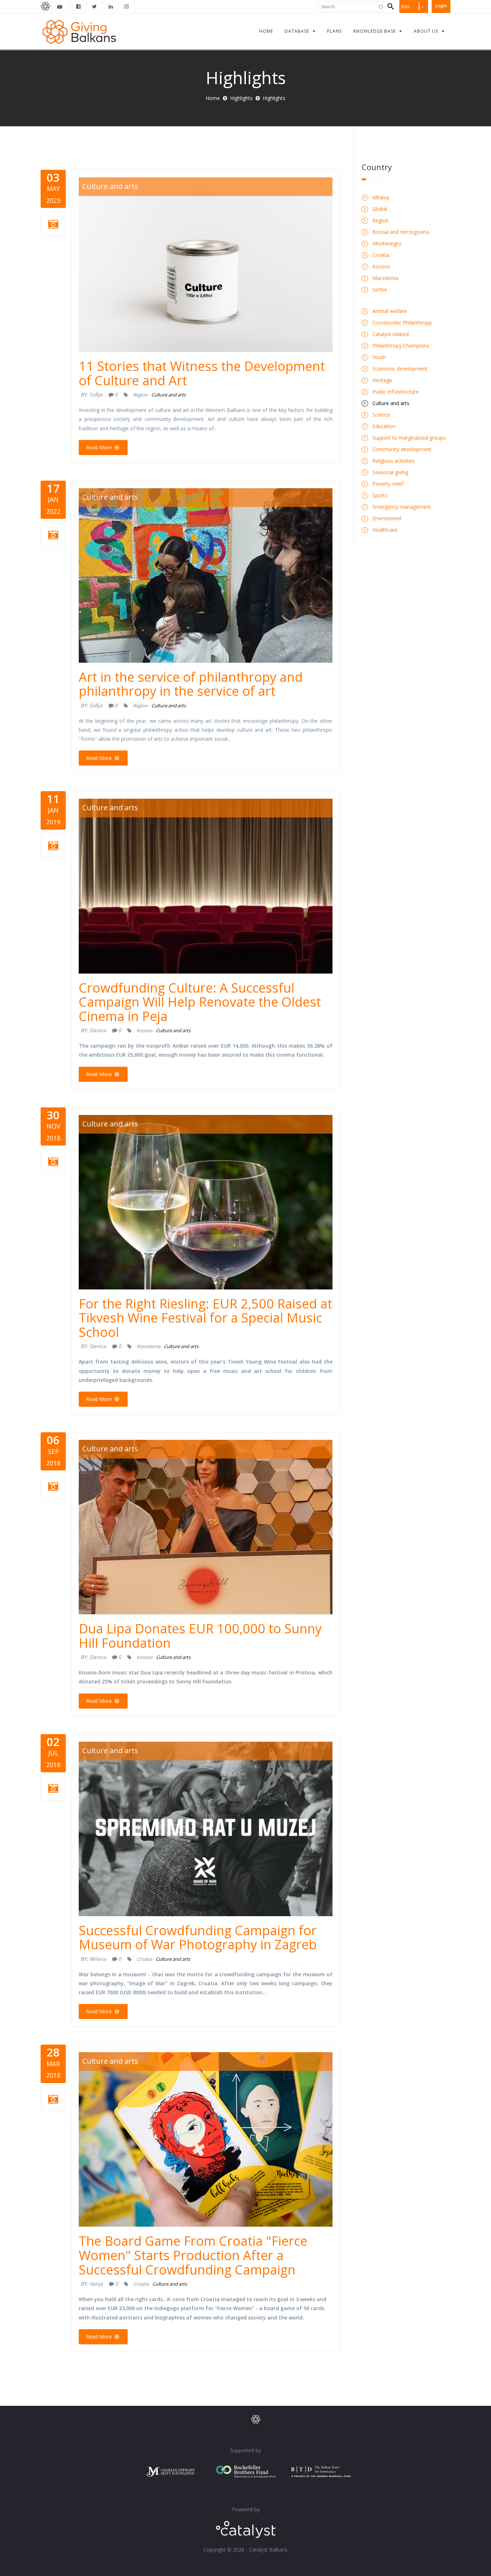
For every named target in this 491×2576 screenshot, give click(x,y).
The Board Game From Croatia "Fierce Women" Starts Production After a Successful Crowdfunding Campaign (193, 2255)
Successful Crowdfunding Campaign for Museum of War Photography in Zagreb (198, 1938)
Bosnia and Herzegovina (401, 232)
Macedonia (148, 1346)
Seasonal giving (390, 472)
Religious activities (394, 461)
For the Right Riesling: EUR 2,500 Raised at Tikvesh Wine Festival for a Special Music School (205, 1318)
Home (213, 98)
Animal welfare (390, 311)
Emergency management (402, 507)
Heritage (382, 380)
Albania (381, 197)
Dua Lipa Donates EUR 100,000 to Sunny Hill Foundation (200, 1636)
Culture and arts (110, 186)
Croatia (144, 1959)
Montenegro (387, 243)
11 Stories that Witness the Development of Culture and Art (202, 373)
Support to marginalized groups (409, 438)
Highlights (241, 98)
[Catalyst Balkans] (79, 6)
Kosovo (144, 1030)
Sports (380, 495)
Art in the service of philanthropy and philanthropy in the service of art (191, 684)
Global (380, 209)
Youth (379, 357)
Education (384, 426)
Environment (387, 518)
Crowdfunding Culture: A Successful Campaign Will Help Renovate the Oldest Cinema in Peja (200, 1002)
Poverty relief (388, 484)
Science (381, 415)
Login (441, 6)
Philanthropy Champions (401, 346)
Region (140, 395)
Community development (402, 449)
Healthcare (385, 530)
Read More (100, 447)
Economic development (400, 369)
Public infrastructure (396, 392)
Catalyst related (391, 334)
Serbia (380, 289)
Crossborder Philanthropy (402, 323)
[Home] (79, 31)
